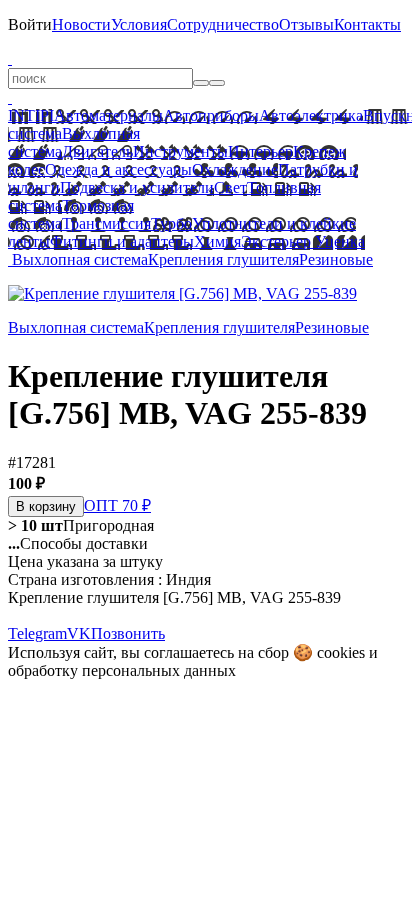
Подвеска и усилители (137, 187)
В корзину (46, 506)
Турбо (171, 223)
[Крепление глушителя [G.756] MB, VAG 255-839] (182, 293)
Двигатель (97, 151)
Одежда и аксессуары (118, 169)
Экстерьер (276, 241)
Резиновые (336, 259)
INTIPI (31, 115)
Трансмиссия (106, 223)
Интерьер (260, 151)
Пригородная (81, 525)
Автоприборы (211, 115)
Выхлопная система (80, 259)
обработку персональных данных (122, 670)
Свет (230, 187)
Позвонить (128, 633)
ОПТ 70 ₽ (117, 505)
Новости (81, 24)
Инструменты (180, 151)
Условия (139, 24)
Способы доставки (78, 543)
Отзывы (306, 24)
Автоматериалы (108, 115)
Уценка (338, 241)
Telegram (37, 633)
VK (79, 633)
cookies (341, 652)
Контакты (367, 24)
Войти (30, 24)
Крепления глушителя (223, 259)
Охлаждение (235, 169)
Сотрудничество (223, 24)
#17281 (32, 462)
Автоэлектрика (311, 115)
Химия (217, 241)
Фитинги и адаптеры (122, 241)
